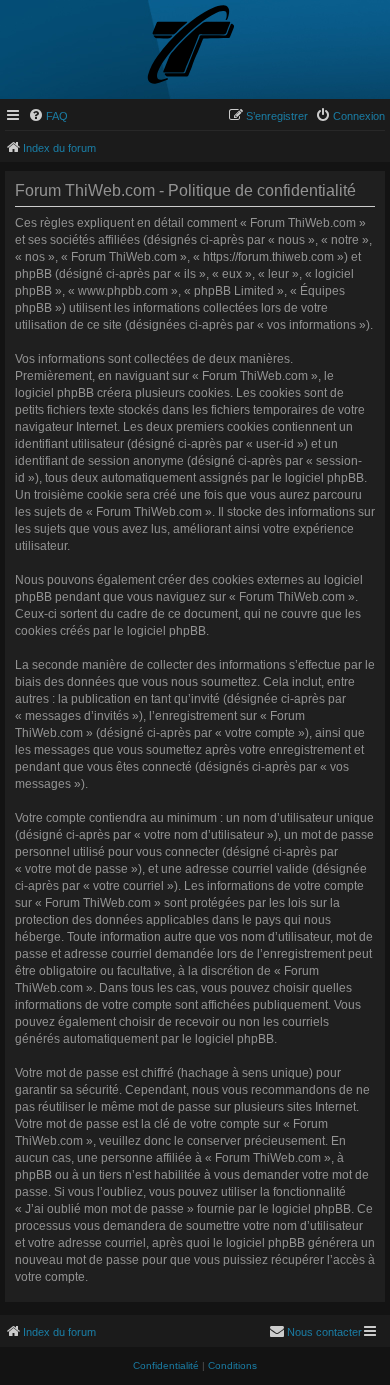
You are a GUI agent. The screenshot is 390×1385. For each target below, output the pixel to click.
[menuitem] (48, 116)
